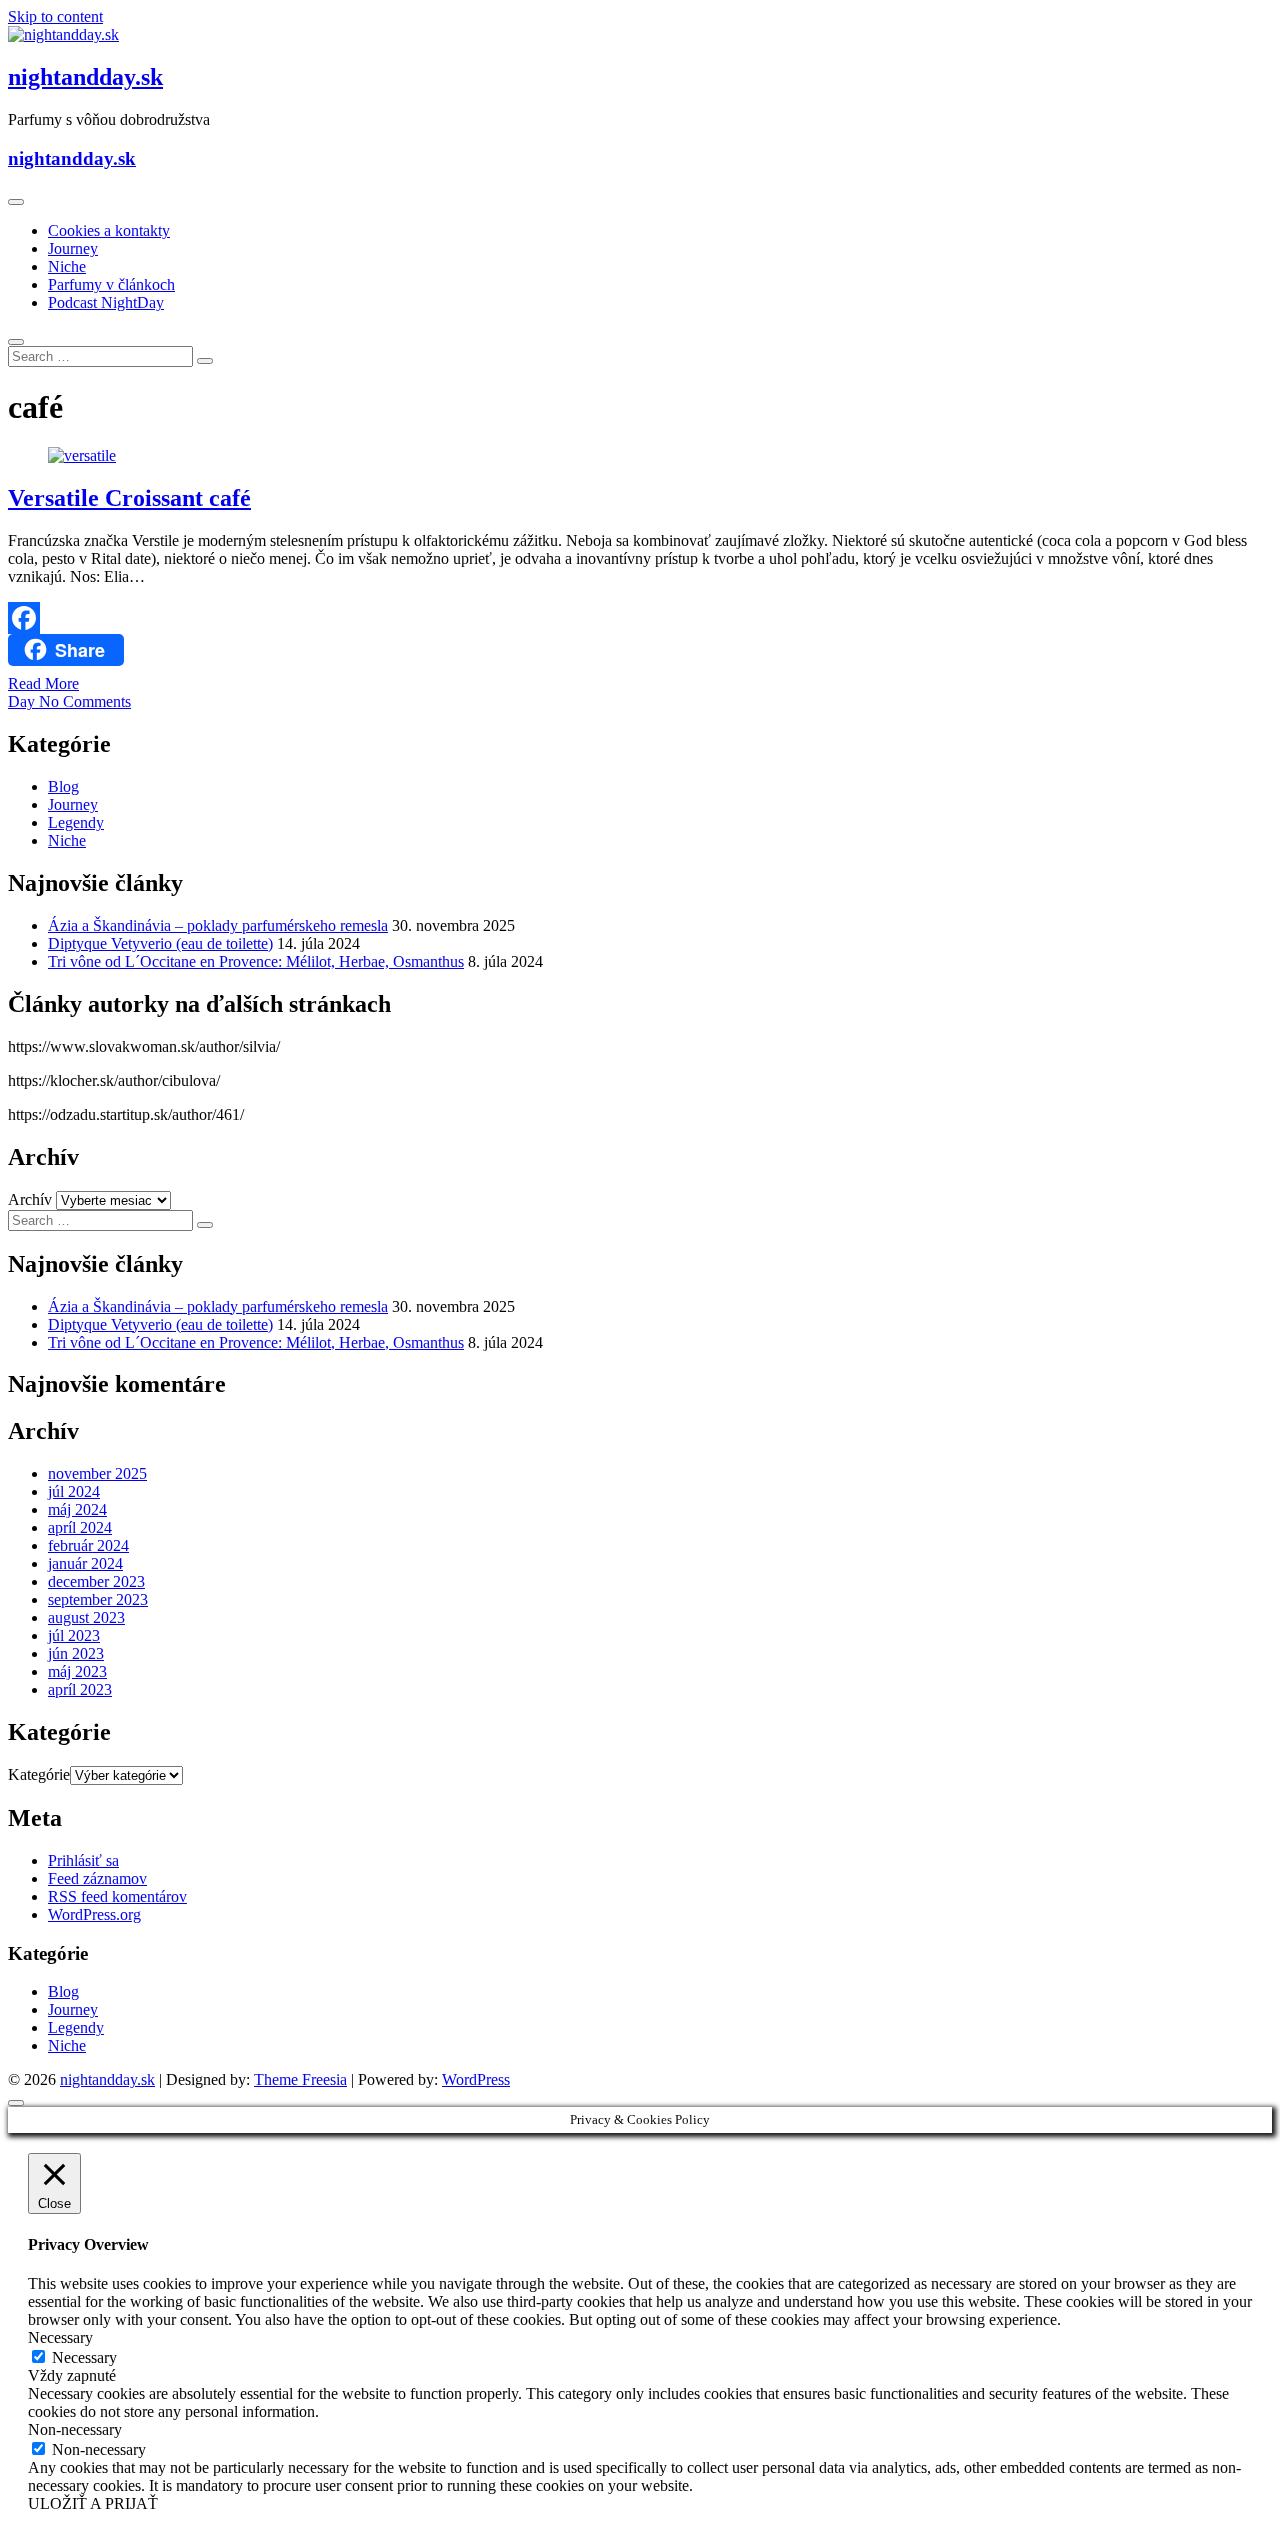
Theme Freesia (300, 2079)
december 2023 (96, 1581)
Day (23, 701)
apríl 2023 (80, 1689)
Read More (43, 683)
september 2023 (98, 1599)
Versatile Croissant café (129, 498)
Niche (67, 266)
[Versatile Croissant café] (82, 455)
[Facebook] (640, 618)
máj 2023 (77, 1671)
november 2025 (97, 1473)
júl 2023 (74, 1635)
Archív (30, 1199)
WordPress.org (94, 1914)
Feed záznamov (97, 1878)
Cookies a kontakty (109, 230)
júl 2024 (74, 1491)
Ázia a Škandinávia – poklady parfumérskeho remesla (218, 925)
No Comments (85, 701)
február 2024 (88, 1545)
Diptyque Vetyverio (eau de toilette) (160, 943)
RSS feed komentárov (117, 1896)
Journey (73, 248)
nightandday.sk (85, 77)
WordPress (476, 2079)
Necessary (84, 2357)
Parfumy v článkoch (111, 284)
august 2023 (86, 1617)
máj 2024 (77, 1509)
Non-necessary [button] (75, 2429)
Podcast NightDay (106, 302)
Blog (63, 786)
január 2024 (85, 1563)
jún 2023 (76, 1653)
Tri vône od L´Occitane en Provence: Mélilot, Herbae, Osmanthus (256, 961)
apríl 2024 (80, 1527)
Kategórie (39, 1774)
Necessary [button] (60, 2337)
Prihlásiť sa (83, 1860)
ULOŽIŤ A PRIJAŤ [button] (93, 2503)
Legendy (76, 822)
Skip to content (55, 16)
